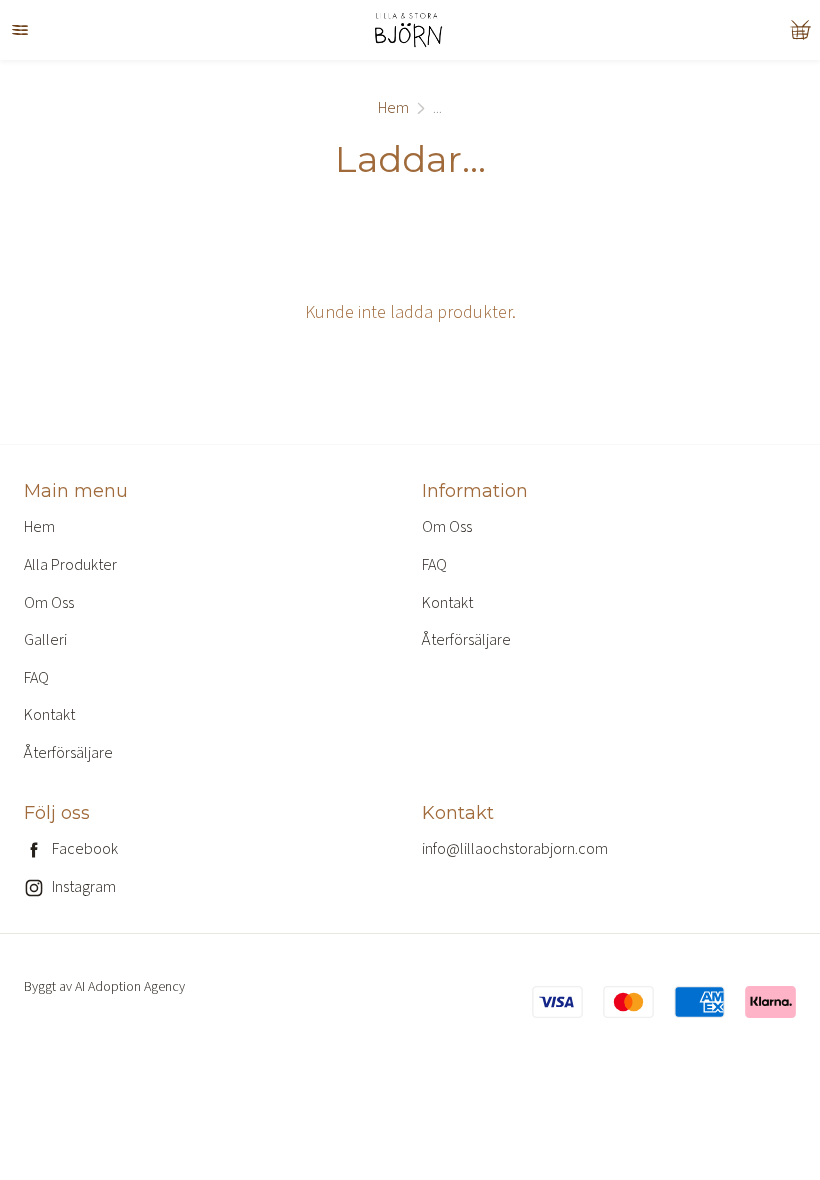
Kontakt (49, 715)
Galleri (45, 640)
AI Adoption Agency (130, 987)
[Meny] (20, 30)
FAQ (36, 678)
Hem (393, 108)
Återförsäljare (68, 753)
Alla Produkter (70, 565)
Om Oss (49, 603)
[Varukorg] (800, 30)
